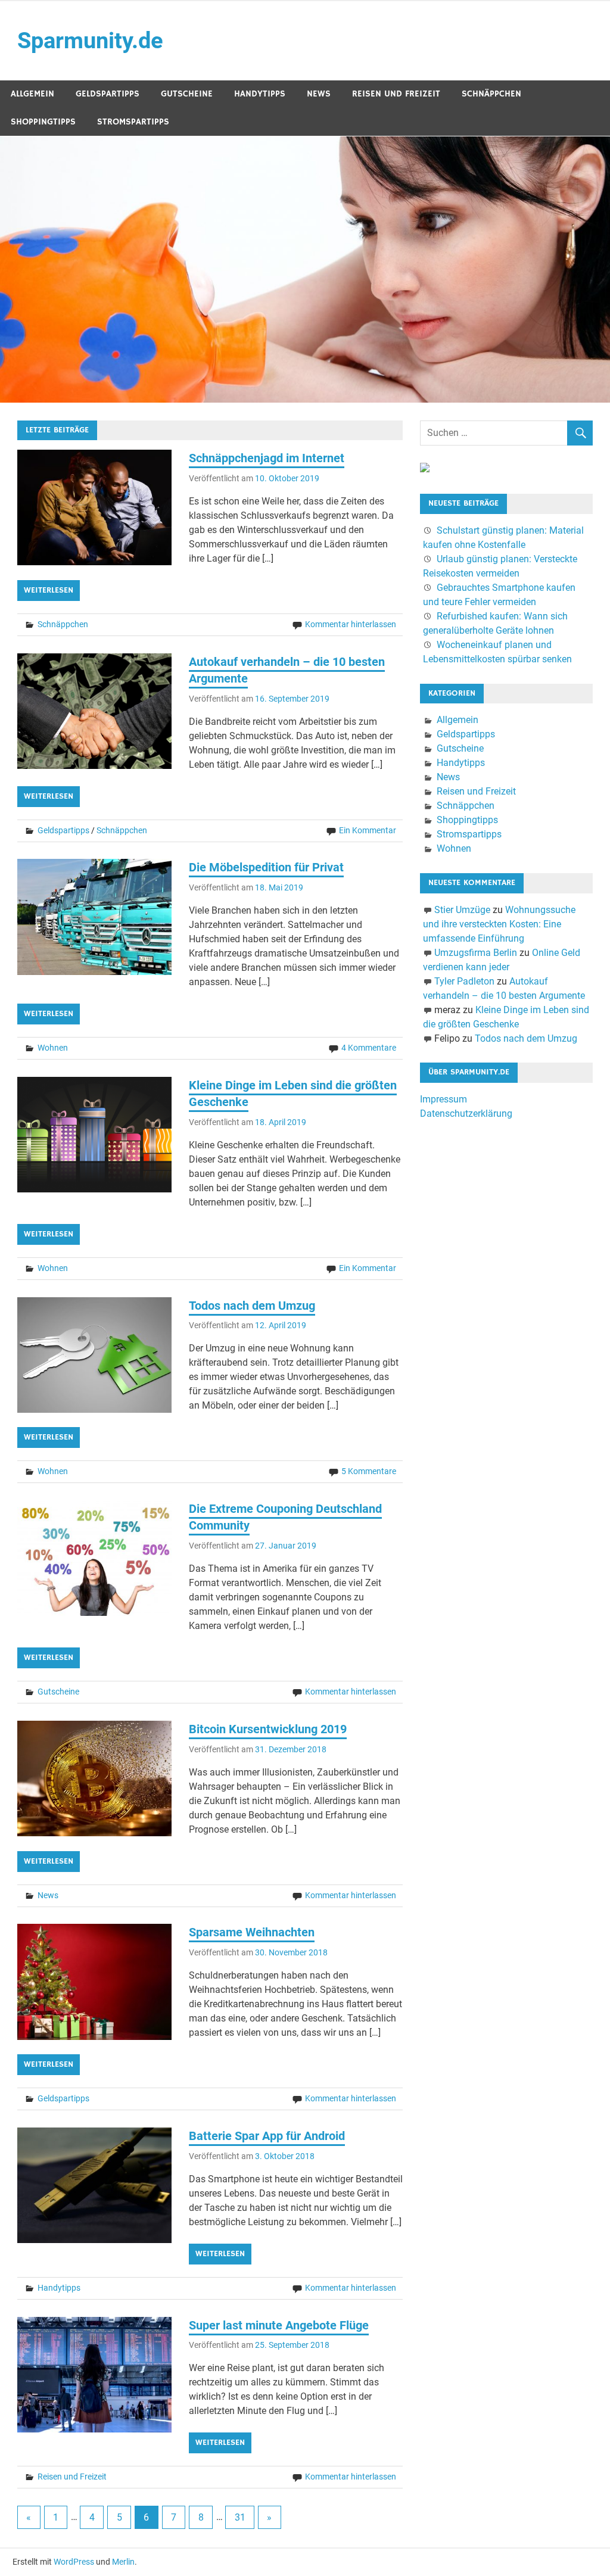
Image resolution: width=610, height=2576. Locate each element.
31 (240, 2517)
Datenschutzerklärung (466, 1113)
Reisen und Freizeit (396, 94)
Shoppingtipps (43, 122)
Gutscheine (187, 94)
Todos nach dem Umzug (252, 1306)
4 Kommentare (369, 1048)
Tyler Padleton (464, 981)
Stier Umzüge (462, 910)
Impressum (444, 1099)
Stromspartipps (133, 122)
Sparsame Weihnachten (252, 1932)
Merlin (123, 2562)
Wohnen (53, 1048)
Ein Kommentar (368, 830)
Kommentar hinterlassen (351, 624)
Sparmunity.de (90, 41)
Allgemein (32, 94)
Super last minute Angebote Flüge (279, 2325)
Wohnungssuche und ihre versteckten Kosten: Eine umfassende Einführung (499, 924)
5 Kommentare (369, 1471)
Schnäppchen (491, 94)
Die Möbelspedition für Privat (266, 867)
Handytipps (260, 94)
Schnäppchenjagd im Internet (267, 458)
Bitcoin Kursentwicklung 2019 (268, 1729)
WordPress (74, 2562)
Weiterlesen (49, 590)
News (319, 94)
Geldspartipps (108, 94)
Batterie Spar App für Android (267, 2136)
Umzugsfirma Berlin (476, 953)
